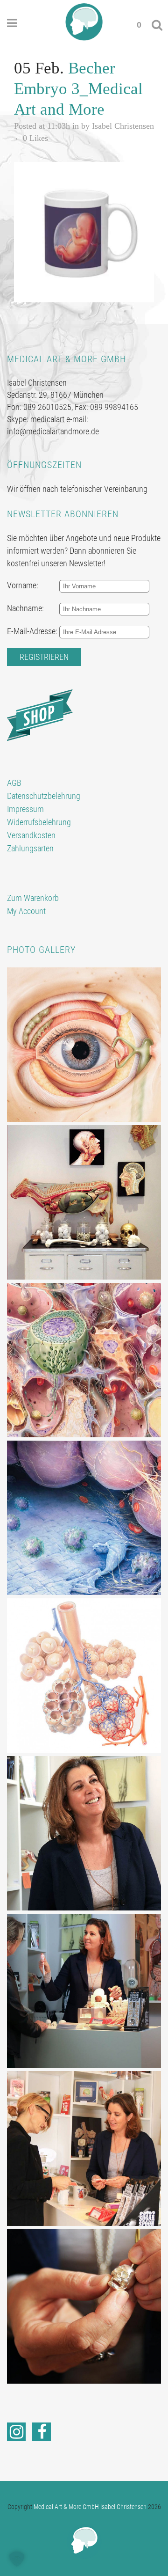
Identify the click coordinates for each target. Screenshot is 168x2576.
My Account (26, 911)
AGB (14, 783)
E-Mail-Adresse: (32, 631)
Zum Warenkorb (33, 898)
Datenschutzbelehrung (44, 796)
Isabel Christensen (123, 126)
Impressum (25, 809)
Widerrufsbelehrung (39, 822)
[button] (17, 2559)
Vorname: (23, 585)
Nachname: (25, 608)
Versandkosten (31, 835)
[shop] (40, 714)
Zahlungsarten (30, 848)
